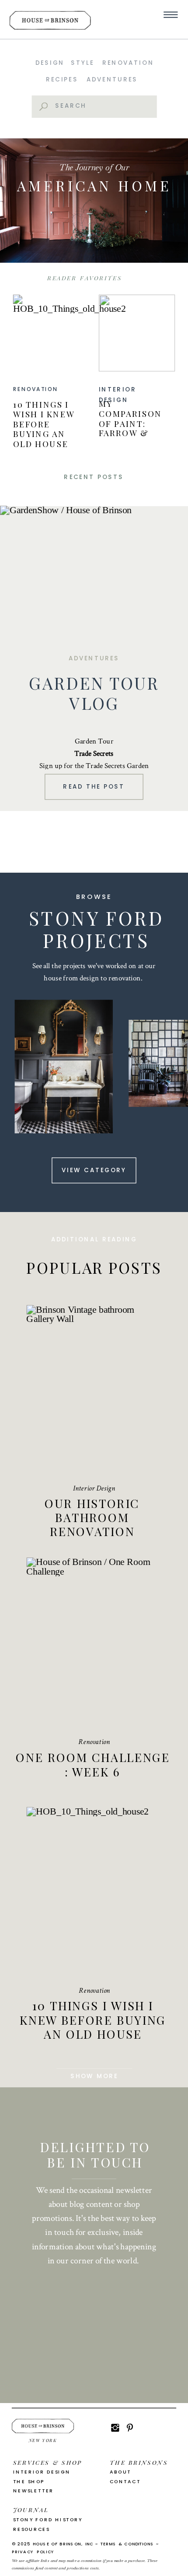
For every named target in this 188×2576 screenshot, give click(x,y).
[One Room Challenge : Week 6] (94, 1643)
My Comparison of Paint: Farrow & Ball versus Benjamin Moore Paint (132, 433)
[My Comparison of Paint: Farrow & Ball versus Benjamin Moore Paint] (137, 333)
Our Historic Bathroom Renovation (92, 1517)
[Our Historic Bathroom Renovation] (94, 1391)
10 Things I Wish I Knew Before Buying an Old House (44, 424)
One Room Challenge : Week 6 (93, 1764)
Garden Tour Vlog (94, 693)
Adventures (94, 658)
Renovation (36, 389)
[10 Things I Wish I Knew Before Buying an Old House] (51, 333)
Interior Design (94, 1489)
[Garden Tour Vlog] (94, 571)
